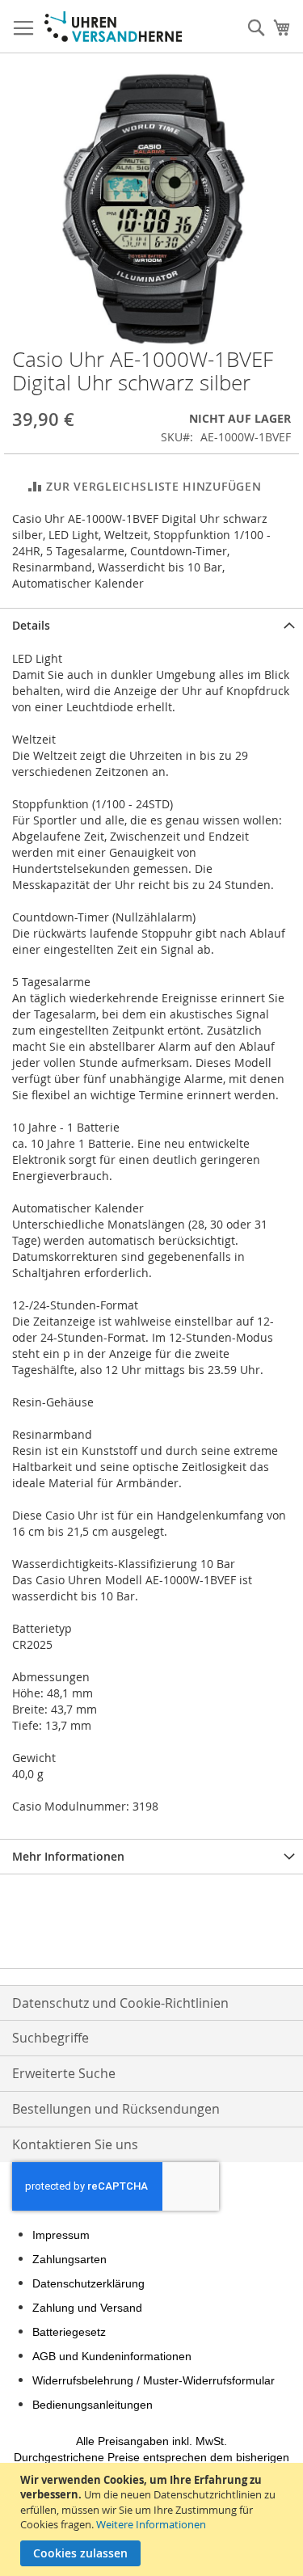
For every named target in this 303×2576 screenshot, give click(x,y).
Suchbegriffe (50, 2038)
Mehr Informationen (68, 1856)
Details (31, 625)
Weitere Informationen (151, 2524)
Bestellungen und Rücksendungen (116, 2109)
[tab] (151, 625)
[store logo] (113, 27)
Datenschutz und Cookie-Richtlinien (120, 2003)
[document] (154, 2519)
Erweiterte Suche (64, 2073)
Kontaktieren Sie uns (75, 2144)
